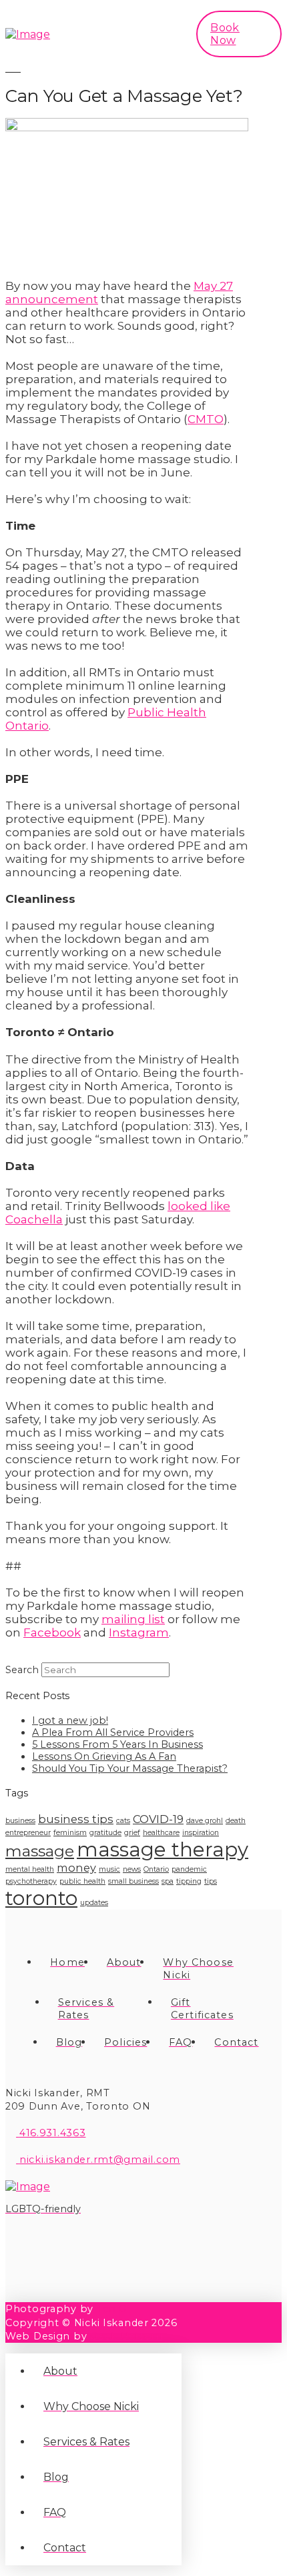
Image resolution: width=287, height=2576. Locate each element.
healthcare (161, 1833)
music (109, 1869)
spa (168, 1881)
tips (211, 1881)
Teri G (112, 2309)
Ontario (156, 1869)
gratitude (105, 1833)
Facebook (52, 1632)
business (20, 1821)
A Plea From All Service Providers (113, 1732)
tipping (189, 1881)
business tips (76, 1819)
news (132, 1869)
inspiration (201, 1833)
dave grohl (205, 1821)
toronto (41, 1898)
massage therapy (163, 1849)
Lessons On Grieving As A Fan (104, 1756)
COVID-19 (158, 1819)
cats (123, 1821)
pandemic (189, 1869)
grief (132, 1833)
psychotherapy (31, 1881)
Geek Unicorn (126, 2336)
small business (133, 1881)
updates (94, 1903)
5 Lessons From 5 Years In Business (117, 1744)
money (76, 1868)
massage (40, 1851)
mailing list (133, 1619)
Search (22, 1670)
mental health (30, 1869)
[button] (159, 34)
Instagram (139, 1632)
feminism (70, 1833)
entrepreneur (28, 1833)
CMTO (206, 419)
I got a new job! (70, 1720)
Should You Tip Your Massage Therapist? (130, 1768)
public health (82, 1881)
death (236, 1821)
